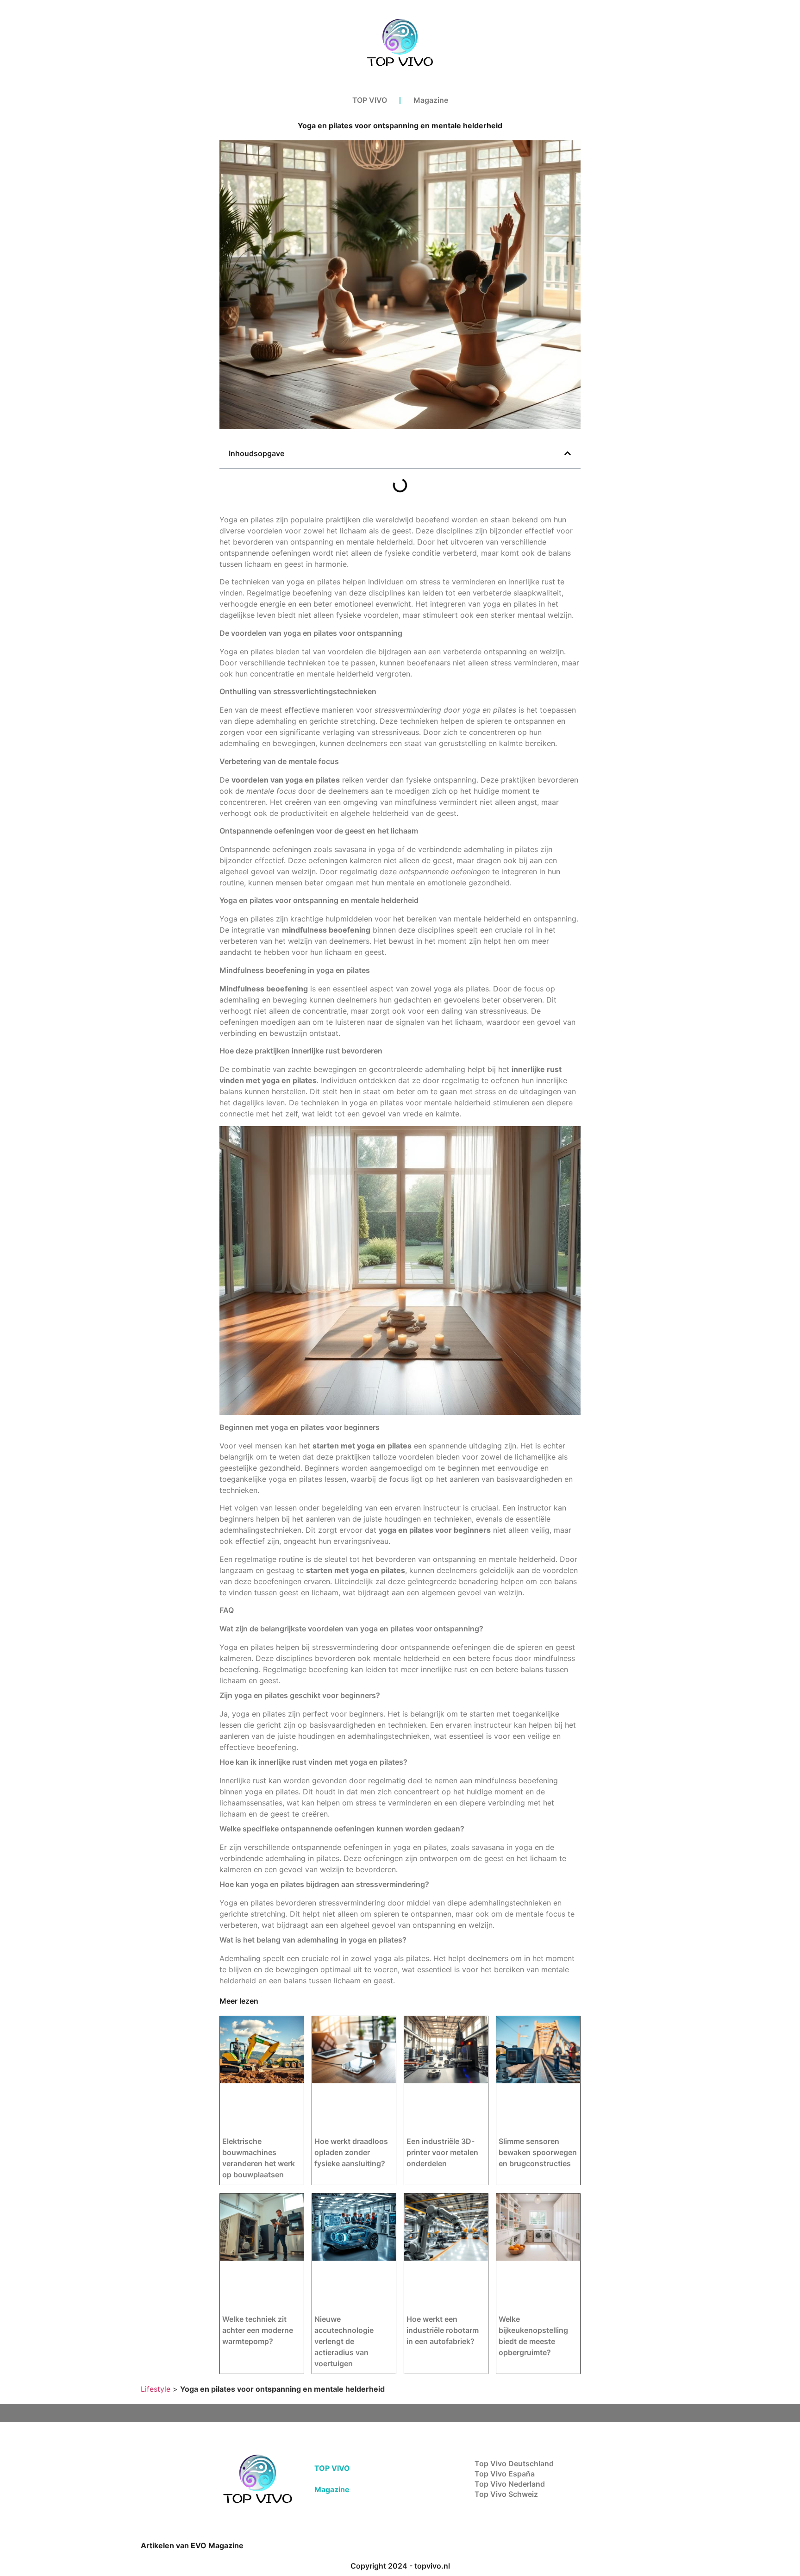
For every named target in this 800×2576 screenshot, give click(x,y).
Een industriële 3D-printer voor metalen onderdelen (442, 2152)
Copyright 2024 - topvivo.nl (400, 2566)
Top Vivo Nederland (510, 2484)
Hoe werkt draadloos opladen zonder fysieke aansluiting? (351, 2152)
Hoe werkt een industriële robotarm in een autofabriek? (443, 2330)
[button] (568, 453)
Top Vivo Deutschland (514, 2463)
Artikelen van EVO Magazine (192, 2545)
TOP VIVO (370, 100)
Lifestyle (156, 2389)
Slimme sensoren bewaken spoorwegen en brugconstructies (538, 2152)
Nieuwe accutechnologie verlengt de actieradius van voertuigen (344, 2341)
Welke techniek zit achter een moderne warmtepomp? (258, 2330)
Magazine (431, 100)
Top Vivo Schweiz (506, 2494)
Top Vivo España (505, 2474)
